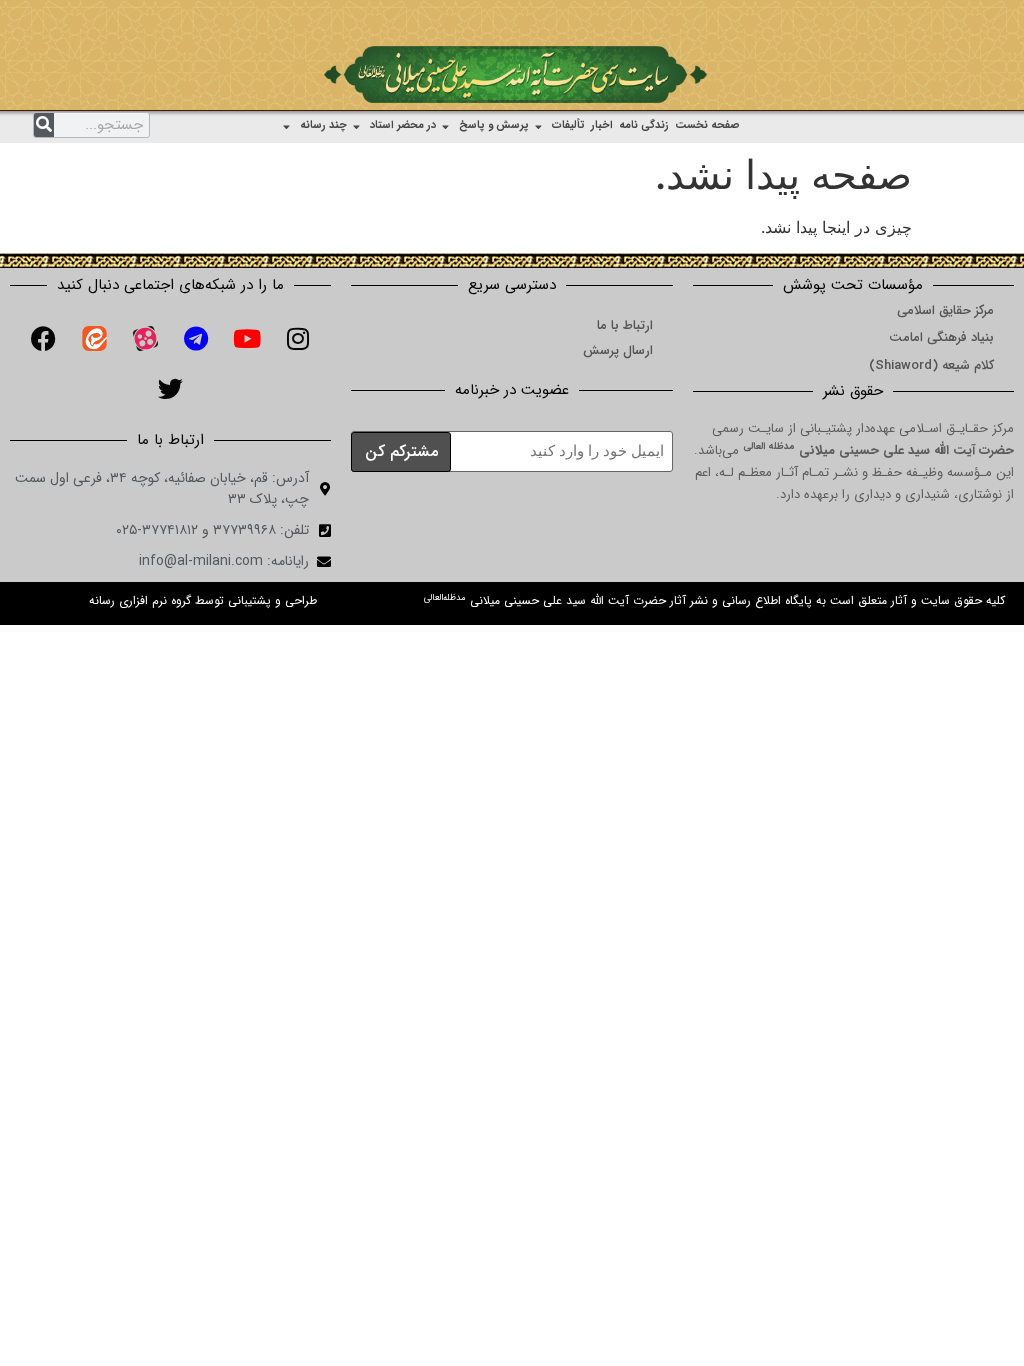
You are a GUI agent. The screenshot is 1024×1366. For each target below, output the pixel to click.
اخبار (602, 125)
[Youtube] (247, 338)
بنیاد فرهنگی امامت (941, 337)
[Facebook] (43, 338)
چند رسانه (323, 125)
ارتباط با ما (625, 325)
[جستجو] (44, 125)
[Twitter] (171, 388)
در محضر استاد (403, 125)
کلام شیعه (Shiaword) (931, 365)
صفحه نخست (707, 125)
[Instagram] (298, 338)
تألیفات (568, 125)
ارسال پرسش (618, 350)
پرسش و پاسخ (494, 125)
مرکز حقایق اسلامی (945, 310)
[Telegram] (196, 338)
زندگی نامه (644, 125)
